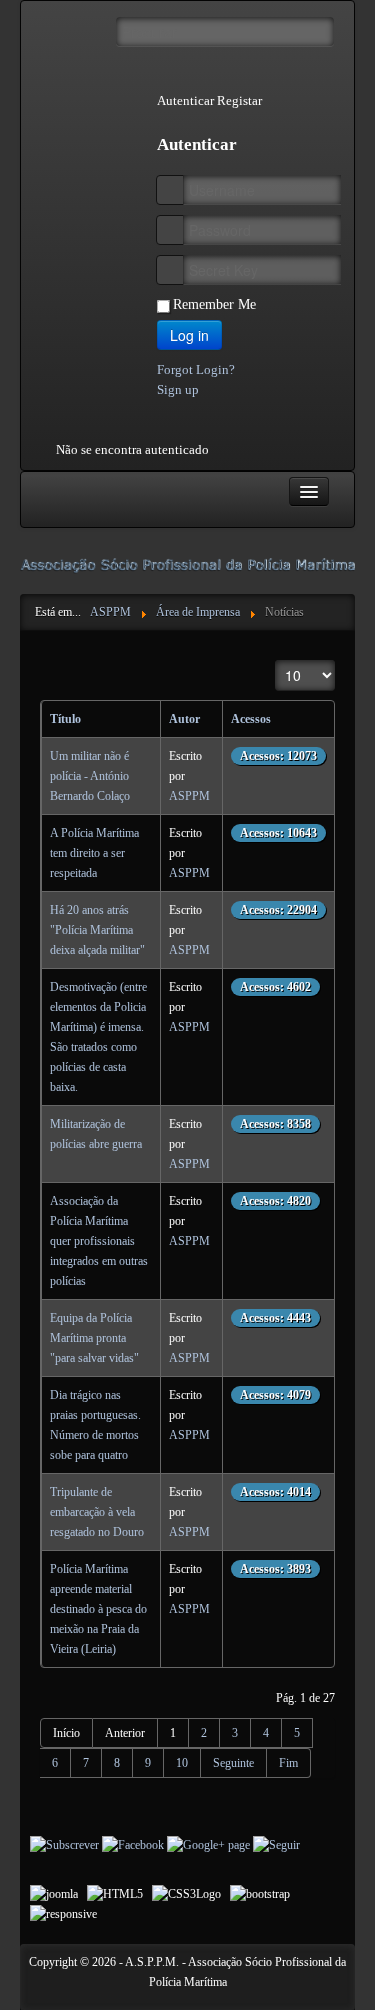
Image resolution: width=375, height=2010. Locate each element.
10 (182, 1763)
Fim (288, 1763)
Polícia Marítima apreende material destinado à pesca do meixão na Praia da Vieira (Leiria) (98, 1609)
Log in (189, 335)
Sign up (178, 389)
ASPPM (189, 796)
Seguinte (233, 1763)
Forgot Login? (196, 369)
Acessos (251, 719)
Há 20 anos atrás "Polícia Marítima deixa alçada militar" (97, 930)
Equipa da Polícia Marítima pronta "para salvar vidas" (94, 1338)
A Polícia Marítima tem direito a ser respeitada (94, 853)
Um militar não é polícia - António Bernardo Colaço (90, 776)
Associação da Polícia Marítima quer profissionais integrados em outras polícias (99, 1241)
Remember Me (214, 304)
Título (65, 719)
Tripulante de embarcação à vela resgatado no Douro (97, 1512)
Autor (184, 719)
